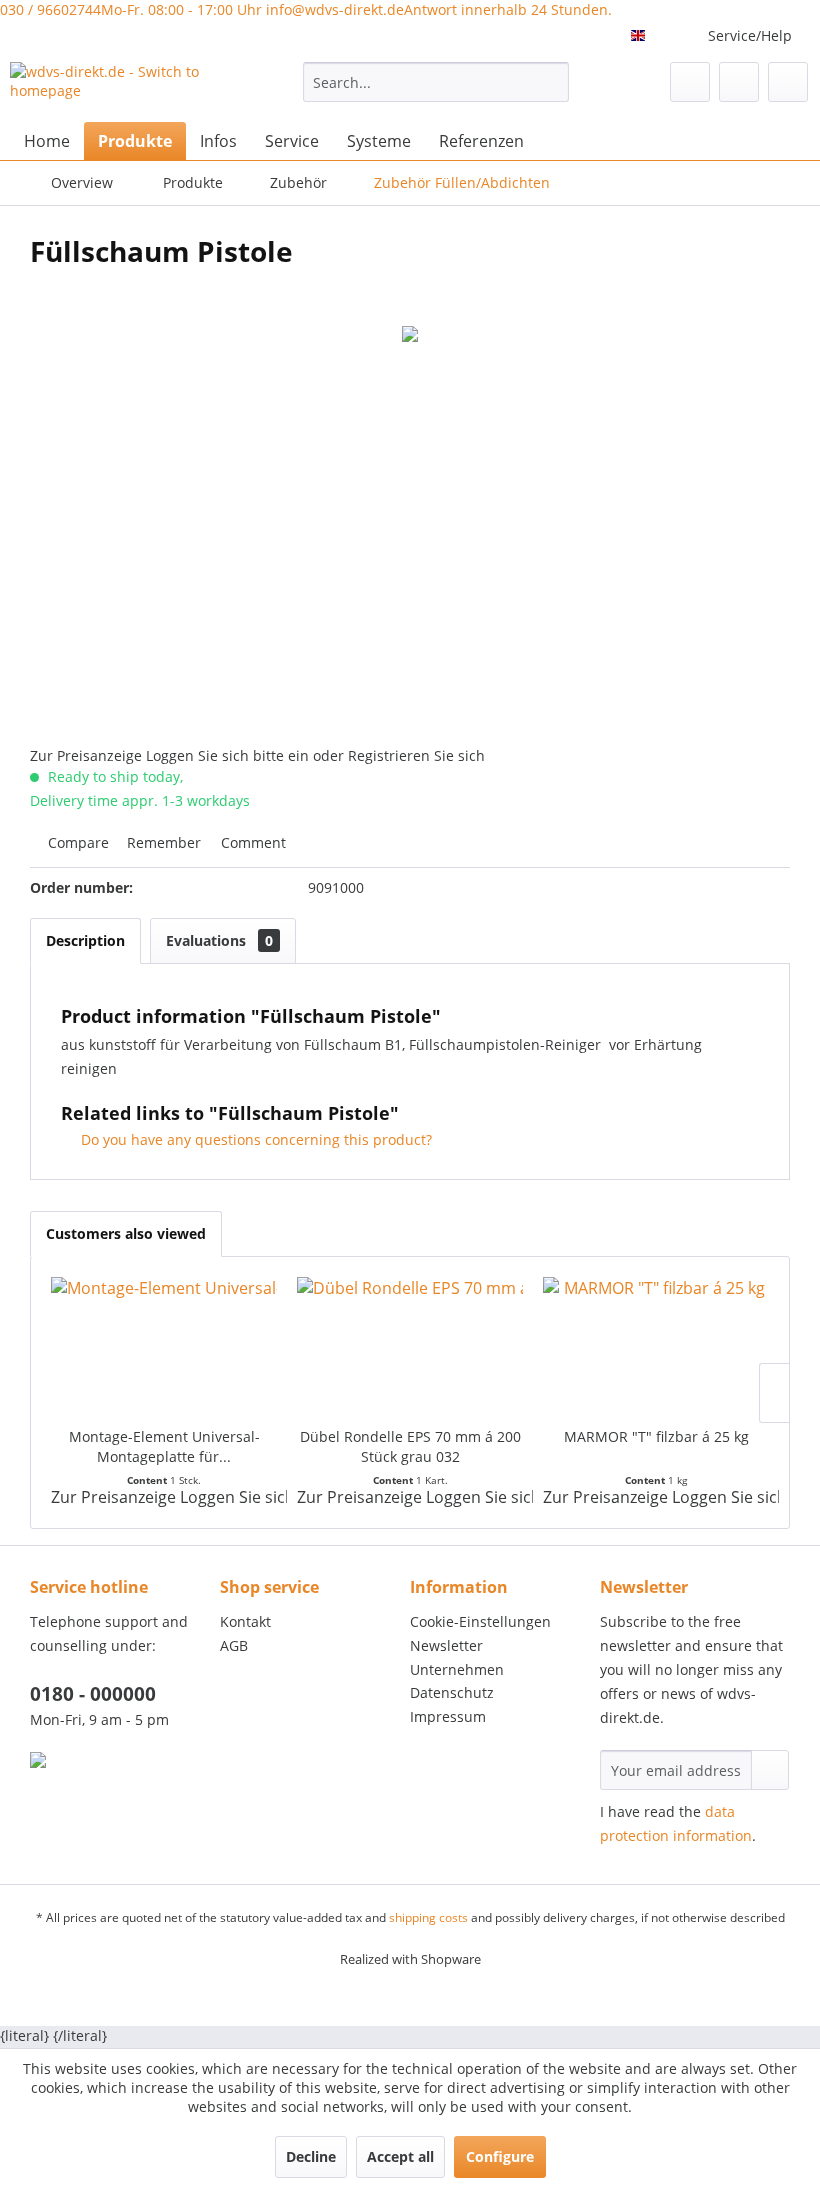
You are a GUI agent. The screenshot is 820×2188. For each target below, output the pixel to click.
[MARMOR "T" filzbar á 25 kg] (656, 1347)
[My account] (739, 82)
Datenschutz (452, 1692)
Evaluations (219, 940)
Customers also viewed (126, 1233)
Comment (251, 842)
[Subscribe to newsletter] (770, 1770)
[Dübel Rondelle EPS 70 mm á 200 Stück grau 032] (410, 1347)
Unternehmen (457, 1669)
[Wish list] (690, 82)
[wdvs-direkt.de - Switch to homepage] (123, 87)
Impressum (448, 1716)
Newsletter (446, 1645)
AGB (234, 1645)
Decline (311, 2156)
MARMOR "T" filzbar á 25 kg (656, 1436)
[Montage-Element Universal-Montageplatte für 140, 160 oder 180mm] (164, 1347)
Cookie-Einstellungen (480, 1621)
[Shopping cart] (788, 82)
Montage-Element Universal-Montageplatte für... (164, 1446)
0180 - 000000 (93, 1694)
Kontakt (245, 1621)
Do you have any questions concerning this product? (254, 1139)
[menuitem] (436, 82)
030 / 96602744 (131, 9)
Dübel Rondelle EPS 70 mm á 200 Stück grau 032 (410, 1446)
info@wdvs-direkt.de (439, 9)
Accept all (400, 2156)
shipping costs (428, 1917)
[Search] (550, 82)
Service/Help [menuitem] (750, 35)
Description (85, 940)
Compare (76, 842)
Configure (500, 2156)
